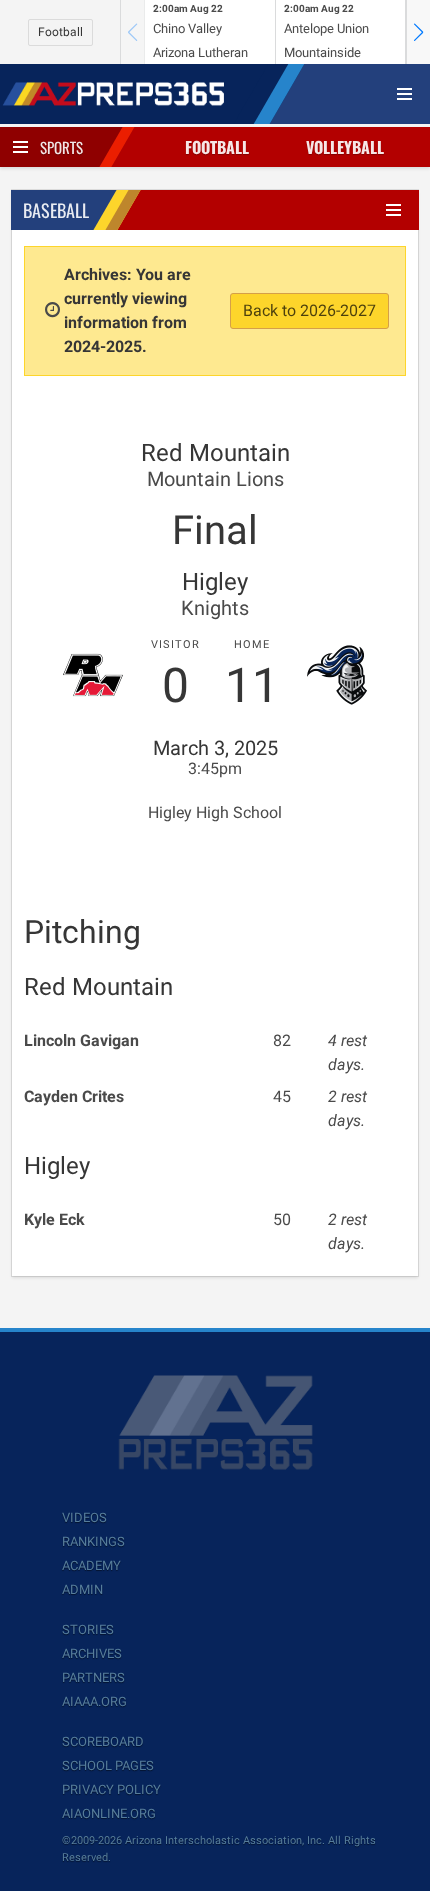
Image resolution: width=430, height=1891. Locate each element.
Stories (88, 1629)
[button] (418, 32)
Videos (84, 1517)
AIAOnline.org (109, 1813)
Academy (91, 1565)
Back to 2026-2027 (309, 310)
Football (60, 32)
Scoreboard (103, 1741)
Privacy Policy (111, 1789)
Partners (93, 1677)
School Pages (108, 1765)
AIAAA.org (94, 1701)
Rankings (93, 1541)
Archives (92, 1653)
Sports (61, 147)
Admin (82, 1589)
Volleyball (345, 147)
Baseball (56, 210)
